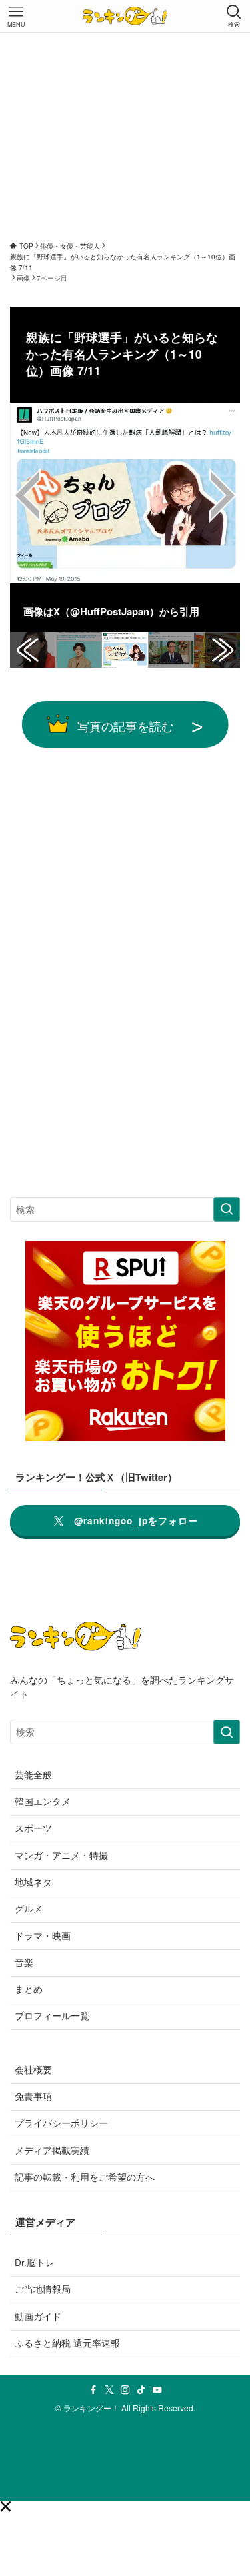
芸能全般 (33, 1775)
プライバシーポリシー (61, 2123)
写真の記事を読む (125, 726)
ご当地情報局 (43, 2289)
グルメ (29, 1909)
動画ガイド (38, 2316)
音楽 (24, 1962)
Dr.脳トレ (35, 2262)
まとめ (29, 1989)
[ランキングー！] (125, 16)
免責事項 (33, 2096)
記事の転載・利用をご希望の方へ (85, 2177)
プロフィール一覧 (52, 2016)
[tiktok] (141, 2390)
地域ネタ (33, 1882)
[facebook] (93, 2390)
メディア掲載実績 (52, 2150)
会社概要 (33, 2070)
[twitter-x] (109, 2390)
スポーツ (33, 1828)
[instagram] (125, 2390)
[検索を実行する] (227, 1209)
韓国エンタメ (43, 1801)
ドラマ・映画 (43, 1936)
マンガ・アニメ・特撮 (61, 1855)
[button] (5, 2507)
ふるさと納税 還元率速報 (67, 2343)
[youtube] (157, 2390)
